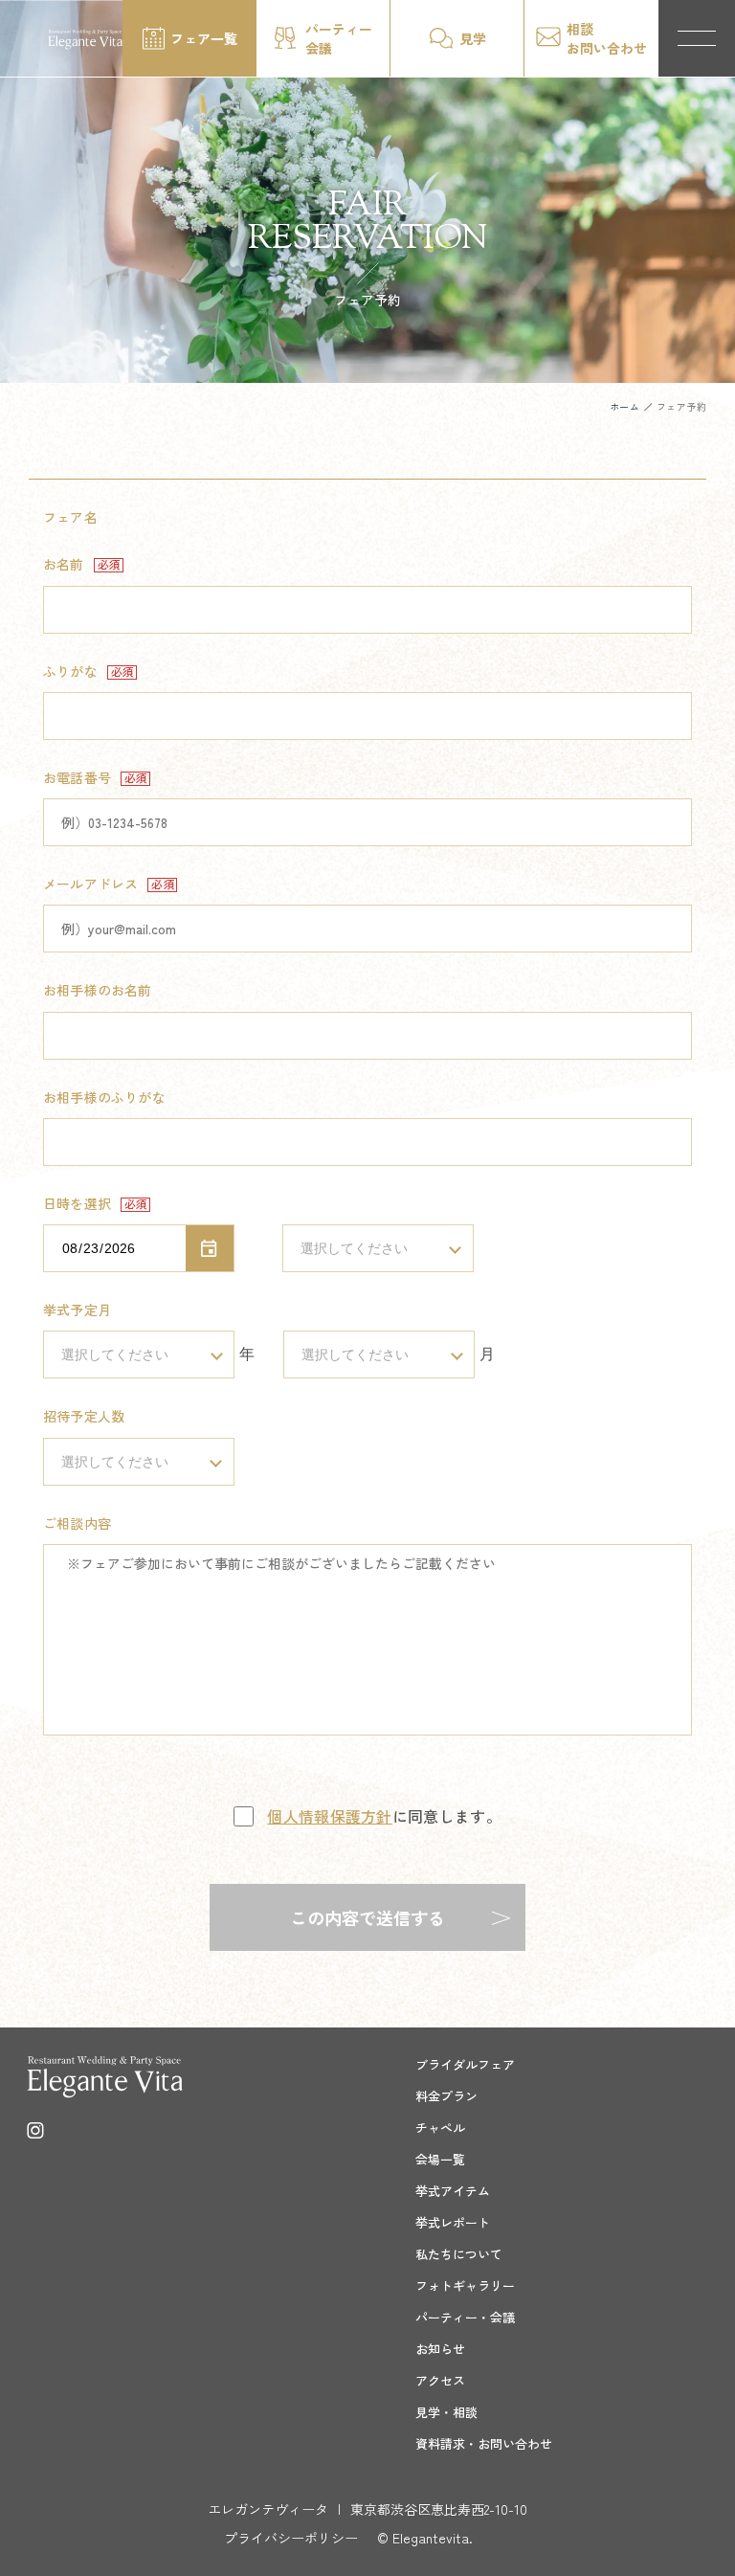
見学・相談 (446, 2412)
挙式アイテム (453, 2191)
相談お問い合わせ (607, 38)
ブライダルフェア (465, 2064)
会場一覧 (440, 2159)
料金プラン (446, 2096)
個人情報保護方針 (330, 1816)
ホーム (624, 406)
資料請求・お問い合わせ (484, 2443)
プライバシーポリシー (291, 2538)
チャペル (440, 2128)
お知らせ (440, 2349)
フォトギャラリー (465, 2285)
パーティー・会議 (465, 2317)
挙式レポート (453, 2222)
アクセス (440, 2380)
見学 (473, 38)
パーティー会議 (339, 38)
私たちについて (459, 2254)
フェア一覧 (204, 38)
